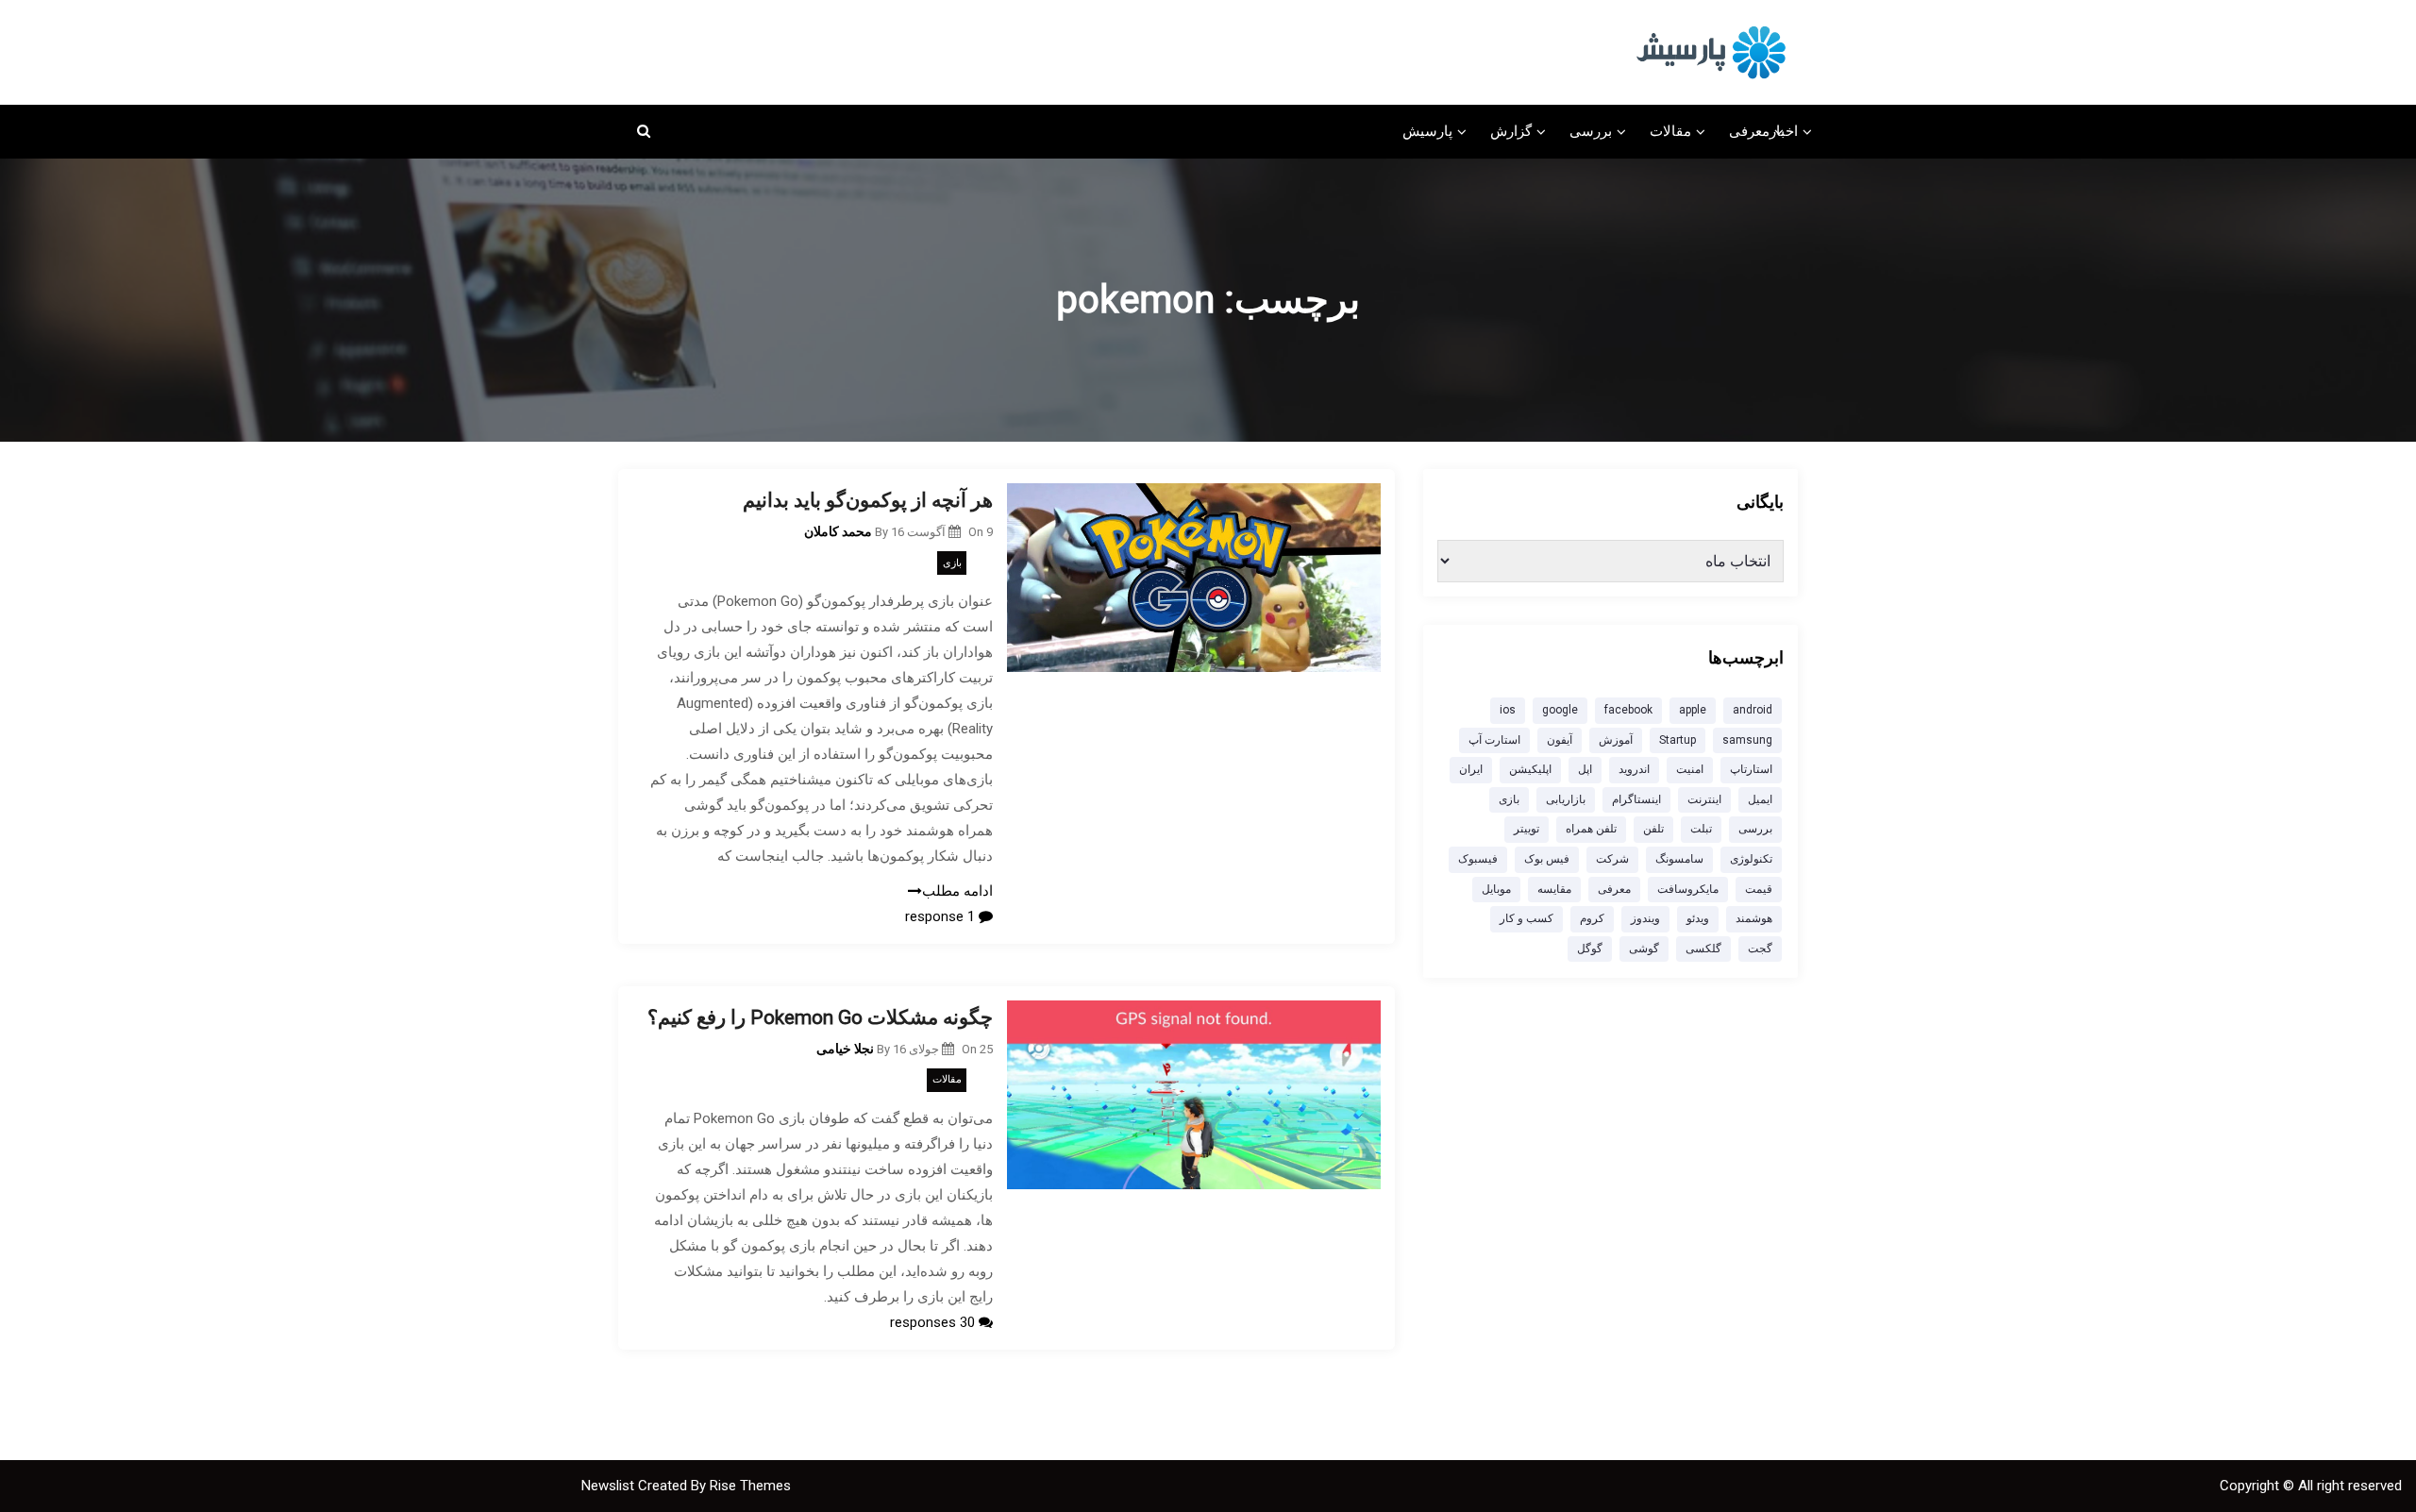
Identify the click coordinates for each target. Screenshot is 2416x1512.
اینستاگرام (1636, 799)
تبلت (1701, 829)
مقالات (1670, 131)
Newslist (610, 1486)
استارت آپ (1494, 740)
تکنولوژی (1751, 859)
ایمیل (1760, 799)
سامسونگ (1679, 859)
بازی (952, 563)
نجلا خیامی (845, 1049)
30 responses (934, 1322)
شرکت (1612, 859)
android (1753, 710)
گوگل (1590, 949)
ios (1508, 710)
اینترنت (1704, 799)
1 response (942, 916)
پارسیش (1427, 131)
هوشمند (1754, 918)
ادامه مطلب (957, 891)
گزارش (1511, 131)
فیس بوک (1547, 859)
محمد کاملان (838, 531)
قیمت (1759, 889)
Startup (1678, 740)
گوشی (1644, 949)
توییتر (1527, 829)
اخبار (1784, 131)
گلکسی (1703, 949)
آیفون (1560, 740)
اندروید (1634, 769)
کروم (1592, 918)
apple (1693, 710)
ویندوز (1645, 918)
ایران (1471, 769)
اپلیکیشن (1530, 769)
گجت (1760, 949)
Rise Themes (750, 1486)
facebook (1628, 710)
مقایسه (1554, 889)
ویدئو (1698, 918)
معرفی (1749, 131)
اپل (1585, 769)
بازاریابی (1566, 799)
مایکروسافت (1688, 889)
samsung (1747, 740)
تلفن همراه (1591, 829)
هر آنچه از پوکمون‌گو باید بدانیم (868, 500)
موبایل (1496, 889)
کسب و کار (1527, 918)
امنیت (1690, 769)
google (1560, 710)
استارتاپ (1751, 769)
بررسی (1591, 131)
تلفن (1653, 829)
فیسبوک (1478, 859)
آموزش (1616, 740)
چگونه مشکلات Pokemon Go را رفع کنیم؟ (820, 1017)
